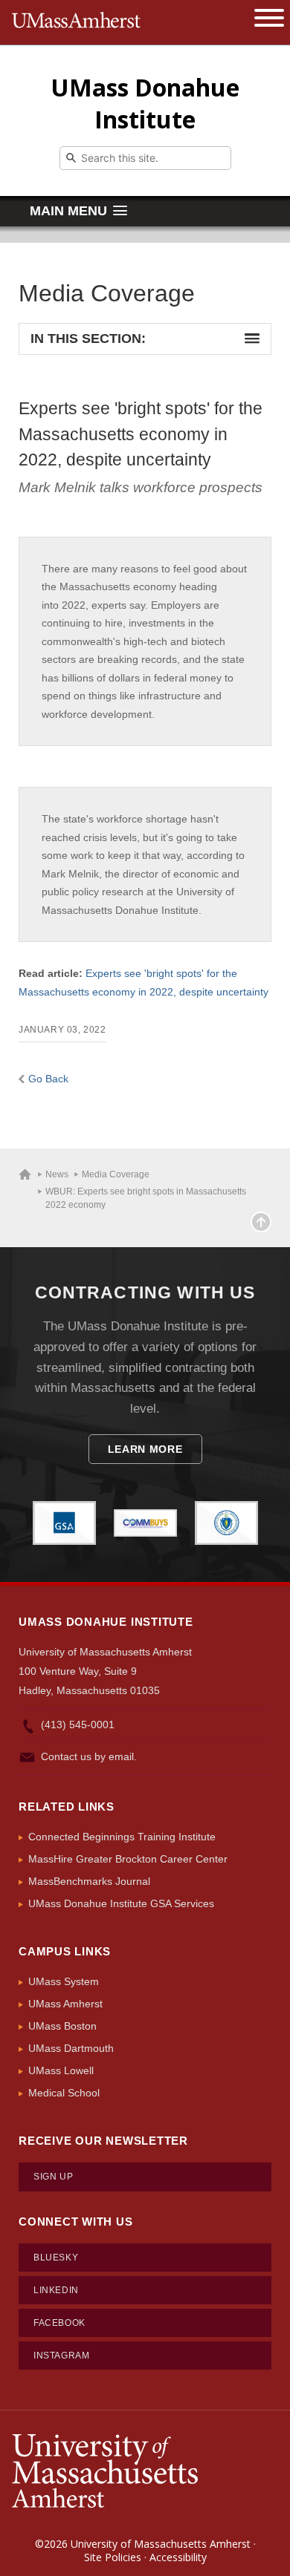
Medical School (64, 2093)
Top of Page (261, 1222)
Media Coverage (116, 1174)
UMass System (64, 1981)
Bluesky (56, 2258)
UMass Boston (62, 2026)
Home (25, 1174)
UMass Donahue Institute (145, 103)
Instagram (61, 2356)
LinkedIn (56, 2290)
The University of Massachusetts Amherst (76, 22)
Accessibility (178, 2557)
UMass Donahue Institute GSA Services (121, 1903)
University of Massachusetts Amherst (161, 2544)
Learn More (145, 1449)
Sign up (53, 2177)
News (57, 1174)
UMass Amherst (65, 2004)
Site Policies (113, 2557)
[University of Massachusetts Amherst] (105, 2469)
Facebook (59, 2323)
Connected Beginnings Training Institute (122, 1837)
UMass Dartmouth (71, 2048)
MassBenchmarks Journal (89, 1881)
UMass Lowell (61, 2070)
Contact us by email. (89, 1756)
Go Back (48, 1079)
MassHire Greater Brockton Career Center (128, 1859)
